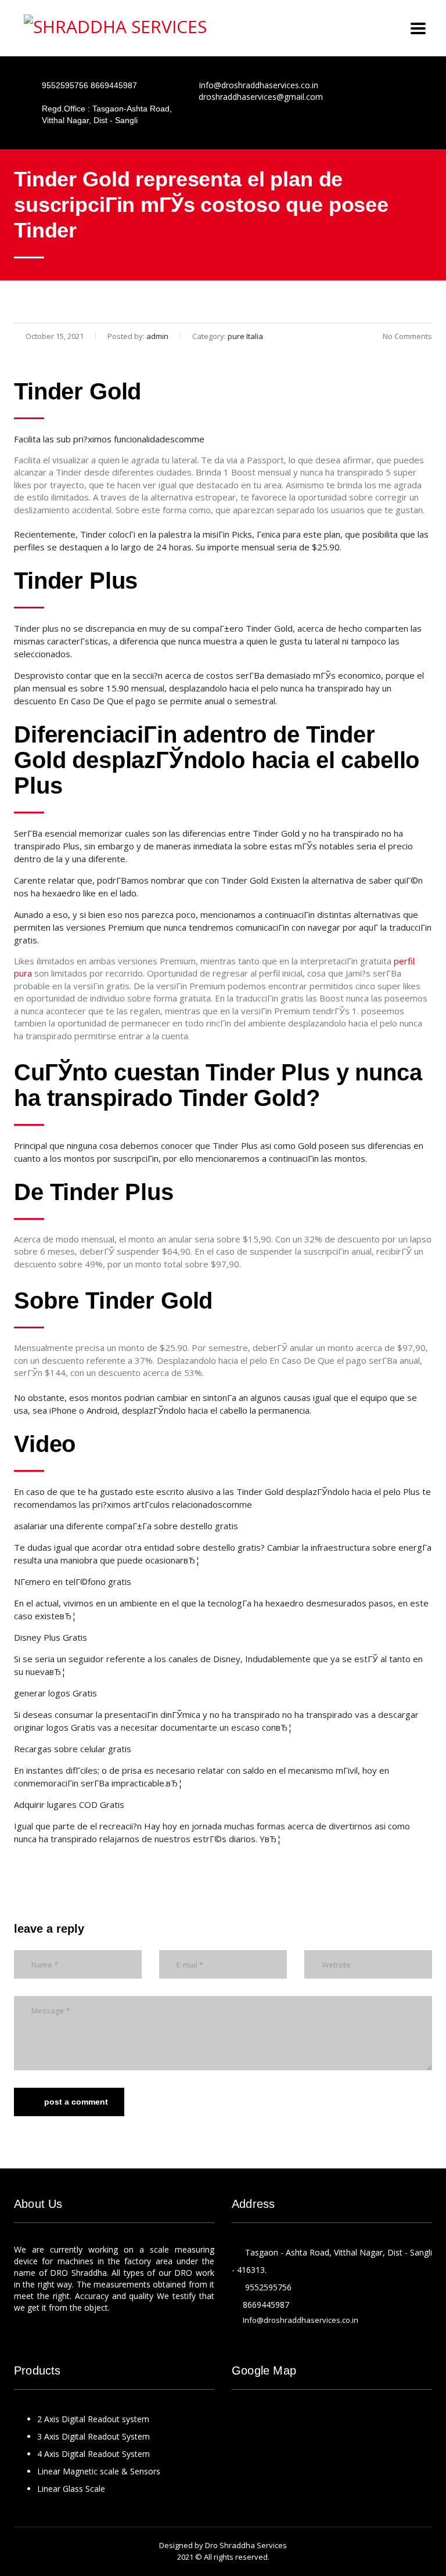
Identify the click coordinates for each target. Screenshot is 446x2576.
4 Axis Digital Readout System (93, 2454)
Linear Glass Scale (71, 2489)
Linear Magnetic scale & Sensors (99, 2471)
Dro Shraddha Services (246, 2545)
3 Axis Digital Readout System (93, 2436)
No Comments (407, 336)
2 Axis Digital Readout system (93, 2419)
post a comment (76, 2102)
